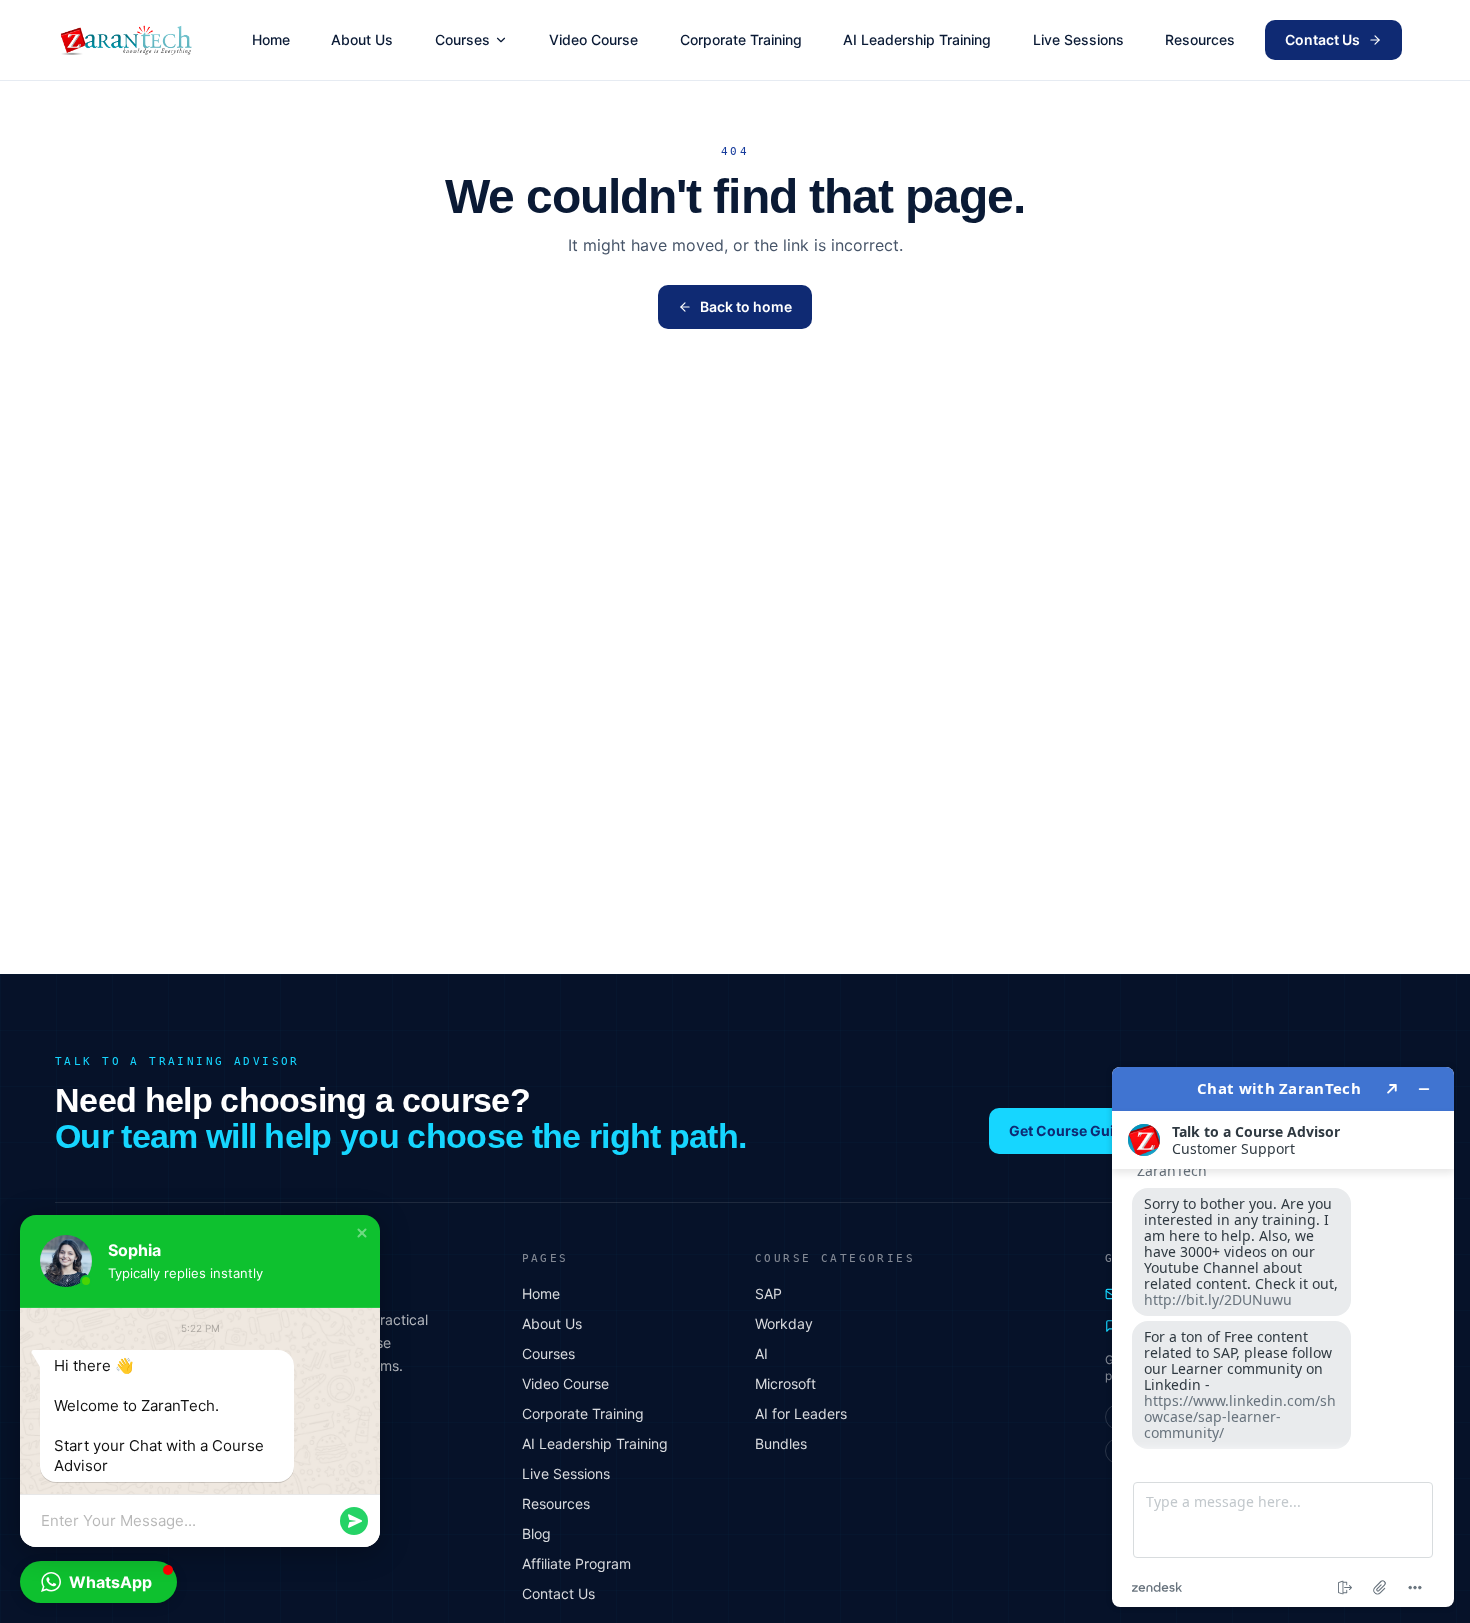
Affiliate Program (576, 1563)
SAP (768, 1293)
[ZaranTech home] (128, 40)
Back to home (746, 306)
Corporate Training (741, 39)
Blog (536, 1533)
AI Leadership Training (917, 39)
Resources (1200, 39)
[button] (362, 1233)
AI (761, 1353)
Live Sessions (1078, 39)
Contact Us (1322, 39)
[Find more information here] (1283, 1337)
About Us (362, 39)
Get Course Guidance (1082, 1130)
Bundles (781, 1443)
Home (271, 39)
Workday (784, 1323)
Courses (462, 39)
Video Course (593, 39)
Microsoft (785, 1383)
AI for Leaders (801, 1413)
